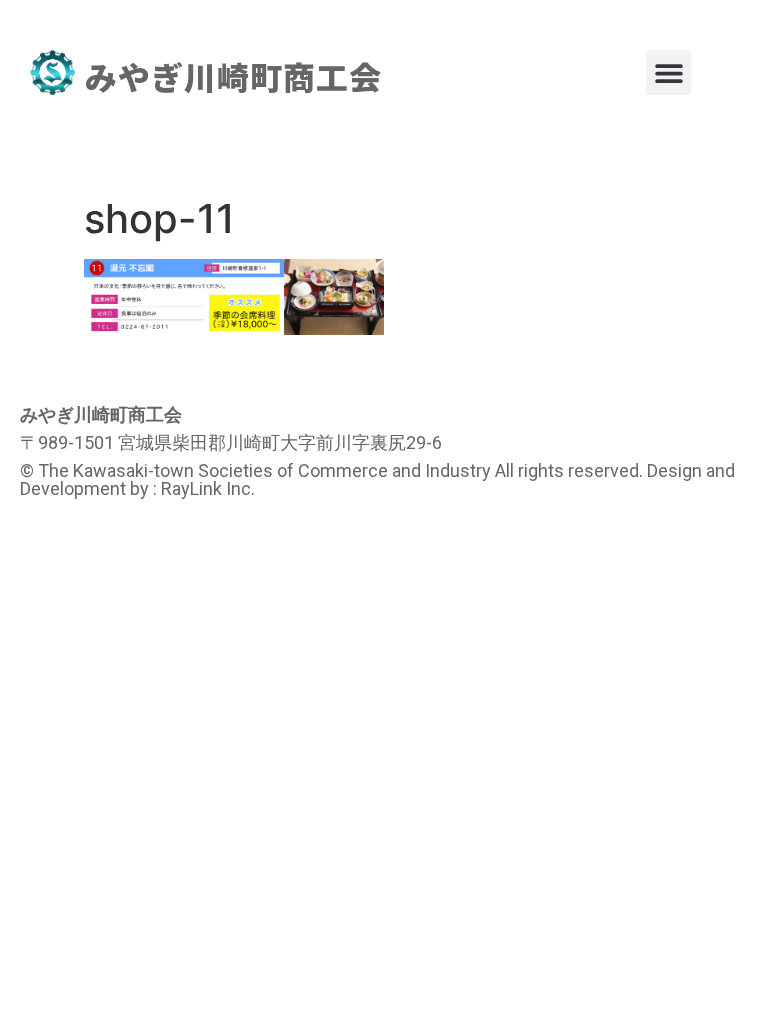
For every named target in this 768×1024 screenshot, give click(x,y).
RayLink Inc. (208, 488)
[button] (668, 72)
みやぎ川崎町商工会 (233, 76)
